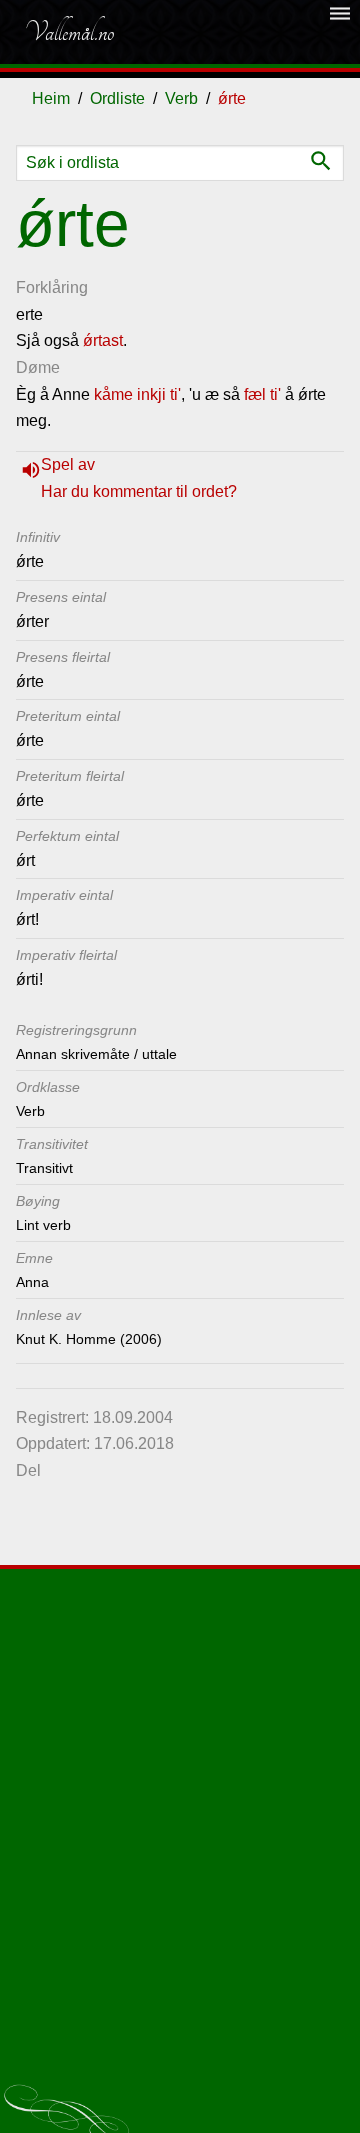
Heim (51, 98)
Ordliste (117, 98)
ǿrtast (103, 340)
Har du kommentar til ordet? (139, 491)
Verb (181, 98)
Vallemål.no (69, 32)
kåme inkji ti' (137, 394)
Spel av (68, 464)
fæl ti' (262, 394)
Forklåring (52, 287)
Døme (38, 367)
